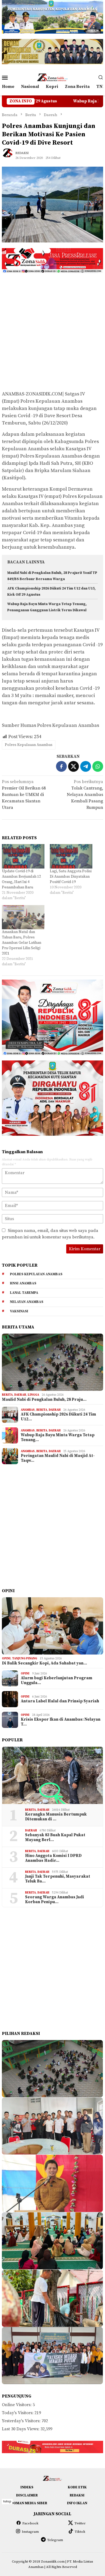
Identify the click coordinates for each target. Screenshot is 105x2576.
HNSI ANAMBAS (23, 1283)
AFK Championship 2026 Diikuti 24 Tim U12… (58, 1417)
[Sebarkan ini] (61, 766)
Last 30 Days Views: (21, 2429)
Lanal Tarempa (24, 1293)
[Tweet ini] (73, 766)
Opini (6, 1659)
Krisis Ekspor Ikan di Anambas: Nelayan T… (61, 1722)
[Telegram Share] (86, 766)
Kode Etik (77, 2487)
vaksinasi (19, 1311)
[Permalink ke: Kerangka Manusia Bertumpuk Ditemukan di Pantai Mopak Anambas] (52, 1775)
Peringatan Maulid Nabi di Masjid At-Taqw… (58, 1458)
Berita (7, 1395)
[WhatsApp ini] (98, 766)
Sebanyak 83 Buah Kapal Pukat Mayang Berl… (55, 1838)
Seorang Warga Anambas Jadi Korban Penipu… (55, 1900)
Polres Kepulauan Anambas (29, 745)
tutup (7, 2501)
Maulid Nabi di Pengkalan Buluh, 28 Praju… (44, 1400)
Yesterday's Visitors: (22, 2421)
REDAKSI (77, 2495)
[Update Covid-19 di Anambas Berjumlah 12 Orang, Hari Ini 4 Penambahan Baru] (23, 856)
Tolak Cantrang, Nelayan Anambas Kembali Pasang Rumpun (85, 795)
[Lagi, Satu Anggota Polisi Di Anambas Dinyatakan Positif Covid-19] (71, 856)
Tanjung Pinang (25, 1659)
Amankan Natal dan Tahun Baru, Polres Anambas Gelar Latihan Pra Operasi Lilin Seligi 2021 (22, 943)
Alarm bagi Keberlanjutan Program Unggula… (57, 1681)
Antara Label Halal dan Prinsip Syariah (60, 1701)
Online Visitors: (17, 2405)
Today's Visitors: (18, 2413)
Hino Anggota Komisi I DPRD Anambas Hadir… (53, 1858)
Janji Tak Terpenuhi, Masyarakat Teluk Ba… (58, 1879)
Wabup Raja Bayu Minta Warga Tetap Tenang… (58, 1438)
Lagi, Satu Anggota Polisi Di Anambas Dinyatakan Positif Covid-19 (71, 877)
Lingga (33, 1395)
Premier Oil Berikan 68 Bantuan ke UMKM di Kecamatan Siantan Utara (24, 795)
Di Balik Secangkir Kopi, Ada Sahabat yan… (44, 1663)
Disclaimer (27, 2495)
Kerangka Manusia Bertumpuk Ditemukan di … (56, 1817)
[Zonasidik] (52, 77)
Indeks (27, 2487)
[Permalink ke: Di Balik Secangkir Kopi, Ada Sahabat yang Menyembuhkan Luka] (52, 1626)
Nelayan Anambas (27, 1302)
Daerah (20, 1395)
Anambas (28, 1410)
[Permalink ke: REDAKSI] (10, 155)
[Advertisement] (52, 331)
